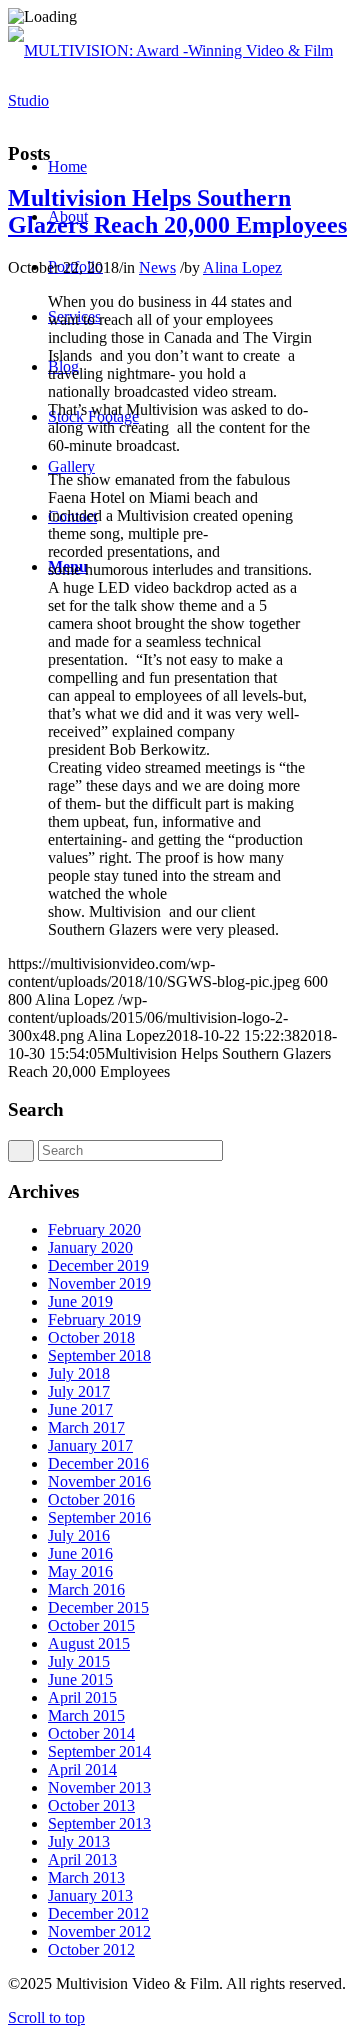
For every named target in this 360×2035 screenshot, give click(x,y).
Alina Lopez (242, 267)
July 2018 (79, 1373)
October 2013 (91, 1805)
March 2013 (86, 1877)
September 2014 (99, 1751)
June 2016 (80, 1553)
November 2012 (99, 1931)
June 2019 (80, 1301)
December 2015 (98, 1607)
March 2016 (86, 1589)
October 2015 (91, 1625)
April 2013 (82, 1859)
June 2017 (80, 1409)
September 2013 (99, 1823)
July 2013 (79, 1841)
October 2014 (91, 1733)
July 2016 (79, 1535)
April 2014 (82, 1769)
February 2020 (94, 1229)
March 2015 (86, 1715)
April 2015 (82, 1697)
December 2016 (98, 1463)
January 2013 (90, 1895)
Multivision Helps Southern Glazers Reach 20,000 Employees (177, 211)
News (157, 267)
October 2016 (91, 1499)
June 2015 (80, 1679)
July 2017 (79, 1391)
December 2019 (98, 1265)
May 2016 (80, 1571)
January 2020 (90, 1247)
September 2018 (99, 1355)
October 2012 (91, 1949)
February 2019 (94, 1319)
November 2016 (99, 1481)
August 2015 (89, 1643)
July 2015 (79, 1661)
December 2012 (98, 1913)
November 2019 (99, 1283)
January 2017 (90, 1445)
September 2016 (99, 1517)
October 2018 (91, 1337)
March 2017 (86, 1427)
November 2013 (99, 1787)
